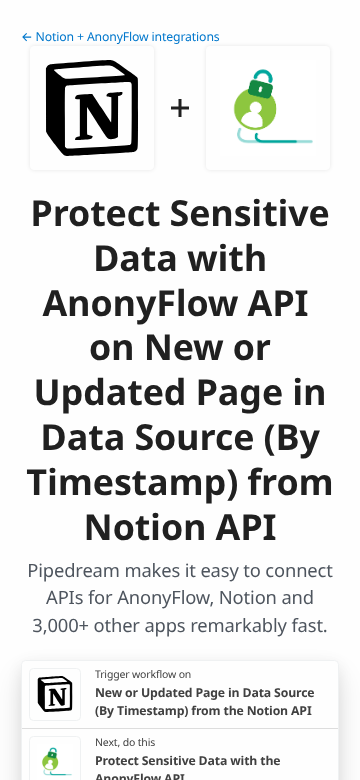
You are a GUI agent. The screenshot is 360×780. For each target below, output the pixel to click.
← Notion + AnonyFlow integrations (120, 36)
